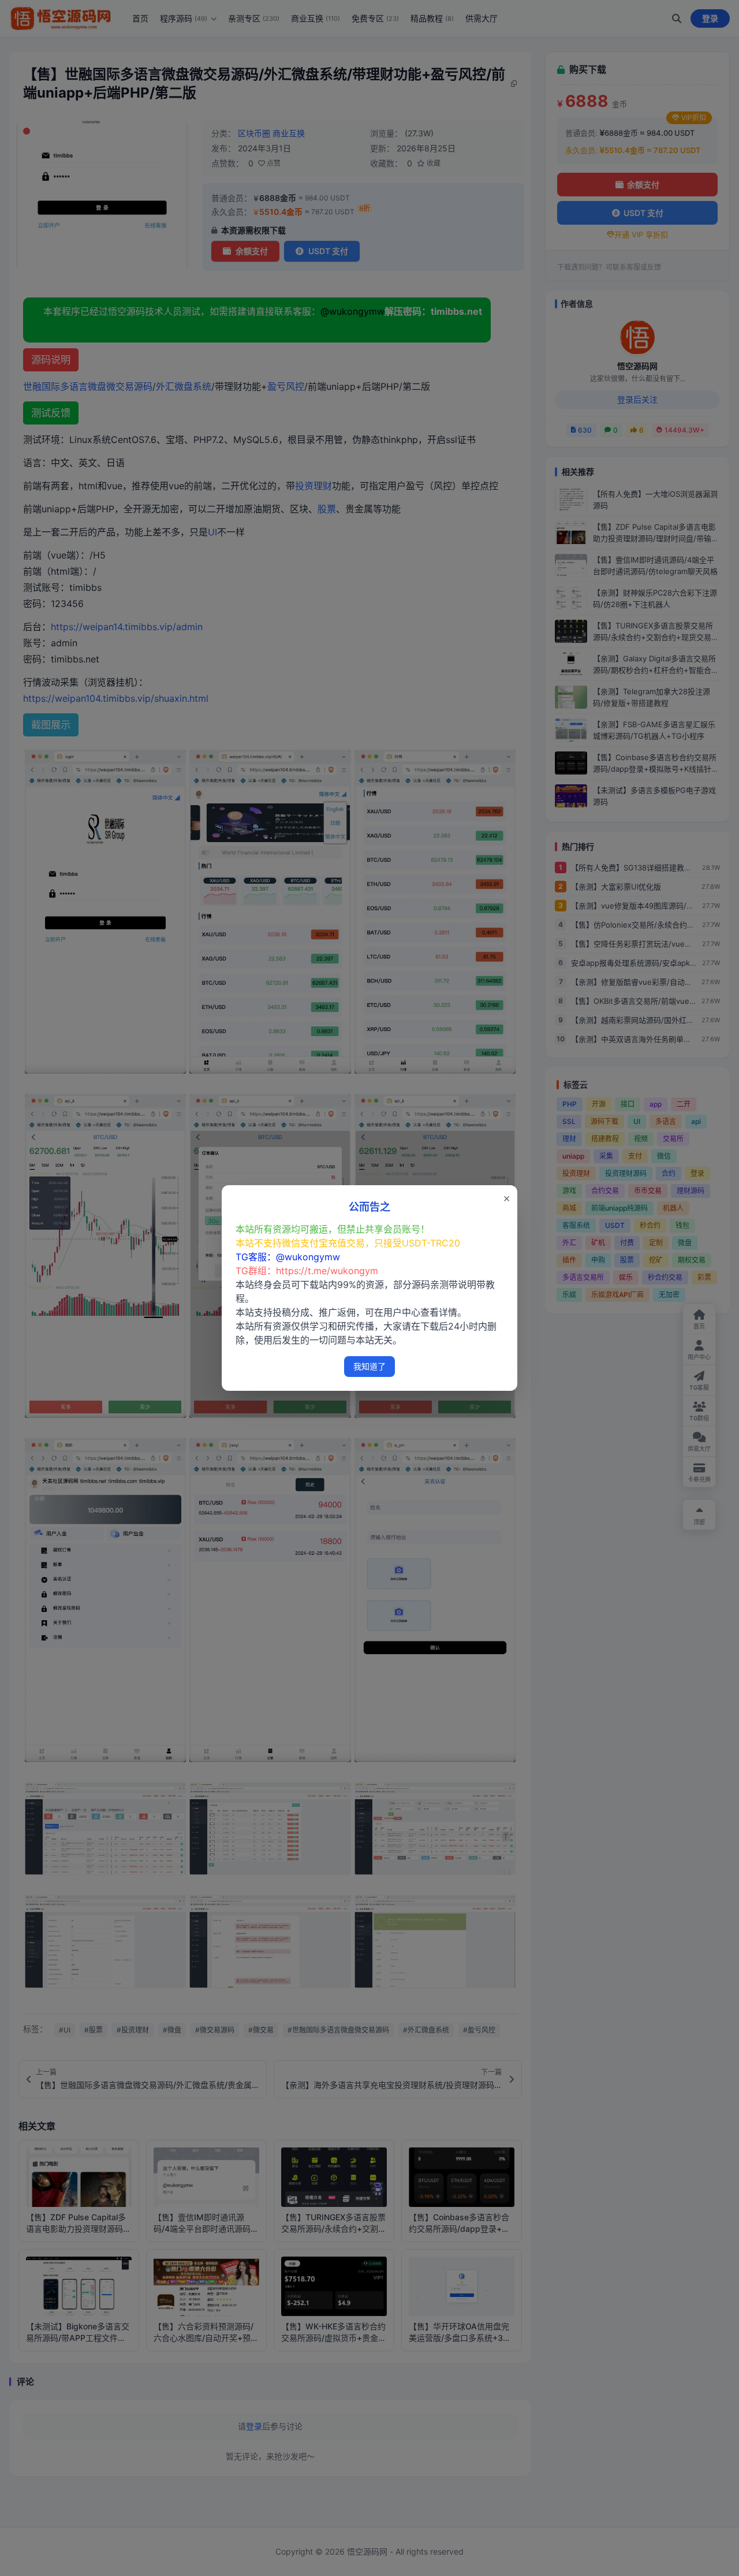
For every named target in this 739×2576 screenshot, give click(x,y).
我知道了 (369, 1366)
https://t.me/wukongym (327, 1271)
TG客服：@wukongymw (288, 1257)
